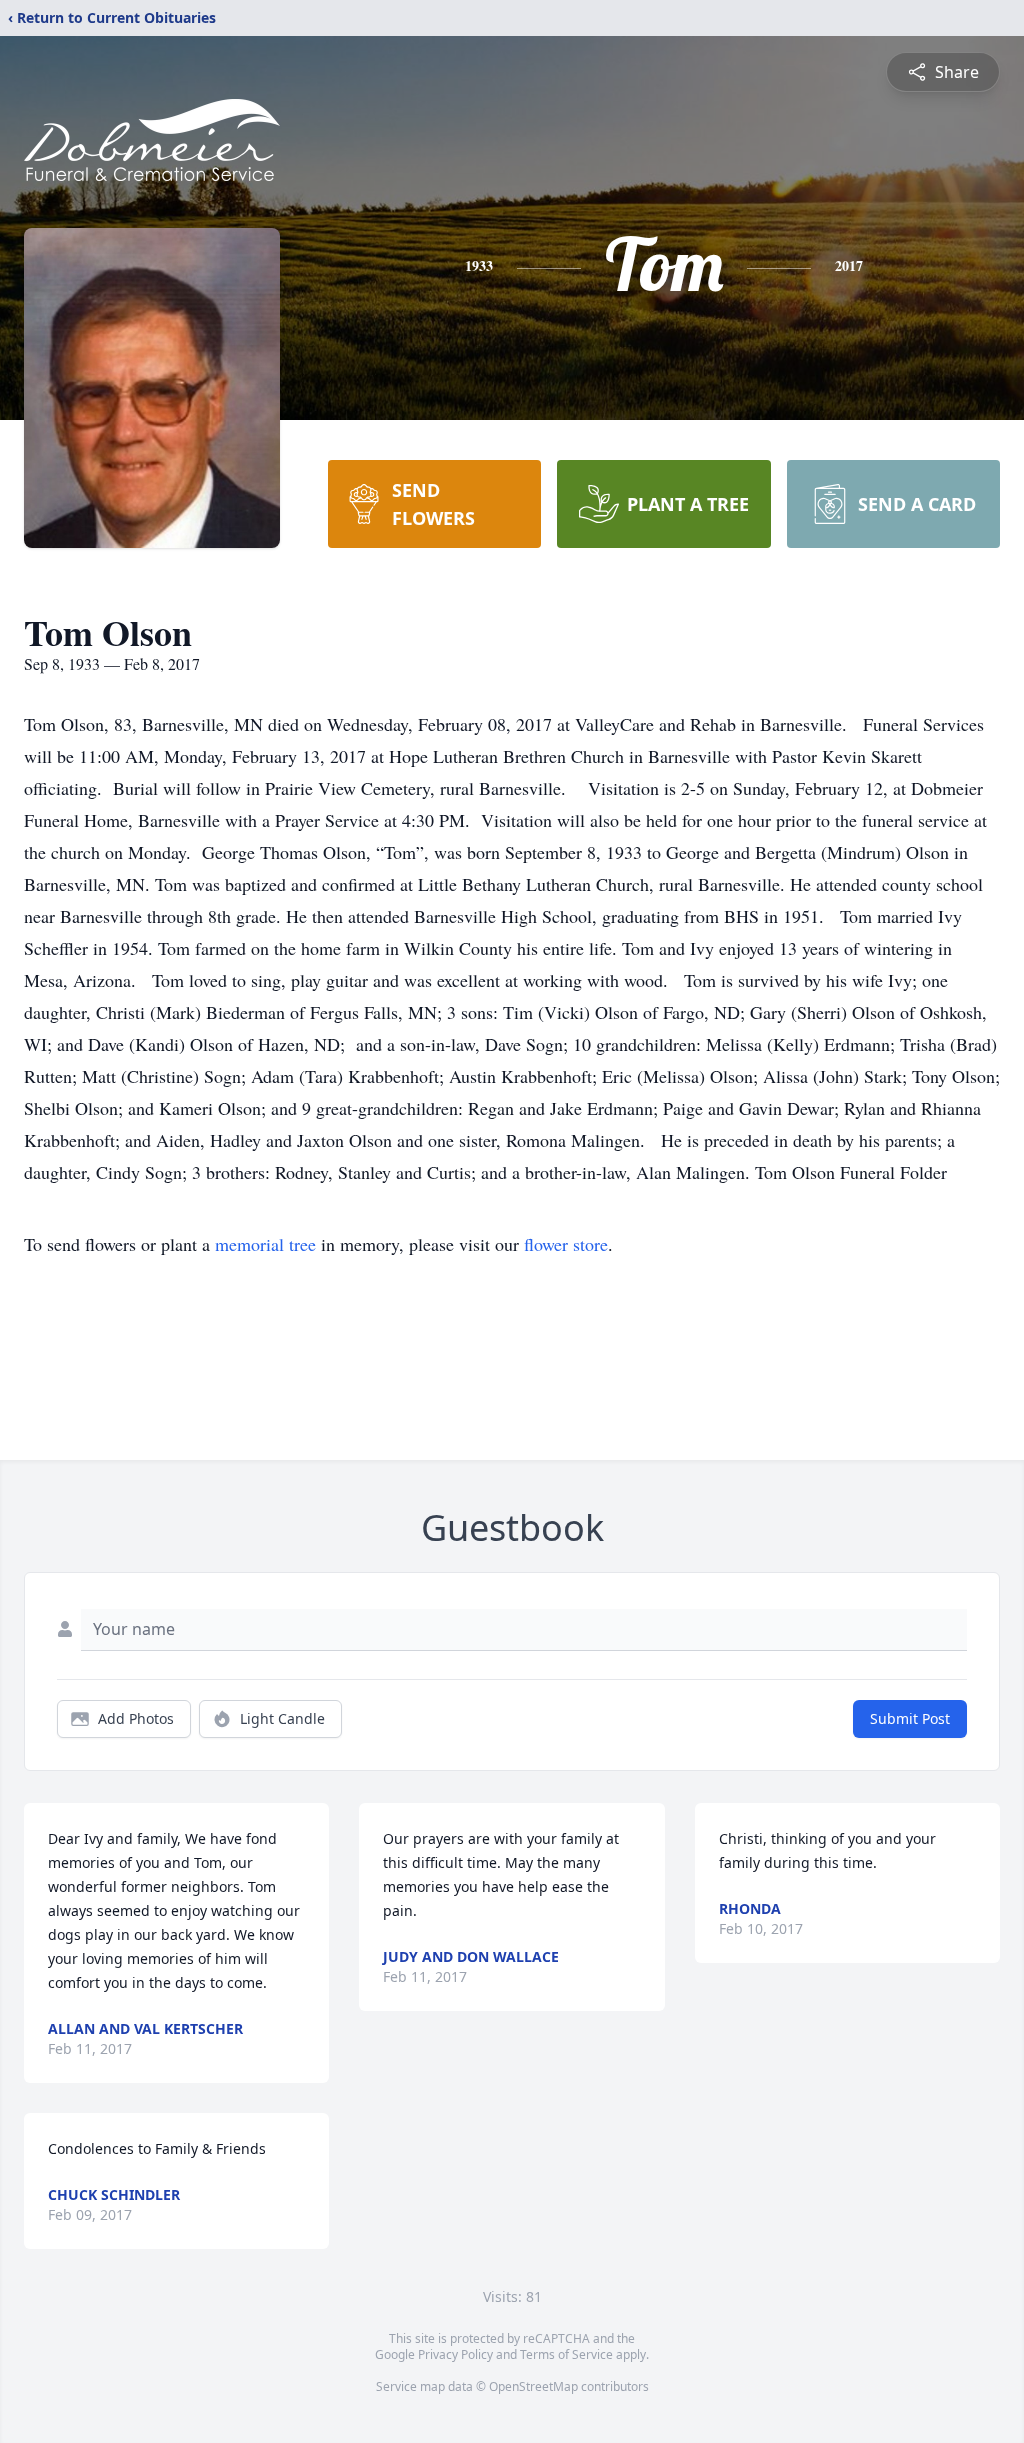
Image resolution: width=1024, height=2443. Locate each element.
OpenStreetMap (533, 2386)
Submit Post (910, 1718)
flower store (566, 1244)
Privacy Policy (455, 2354)
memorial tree (265, 1244)
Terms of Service (566, 2354)
